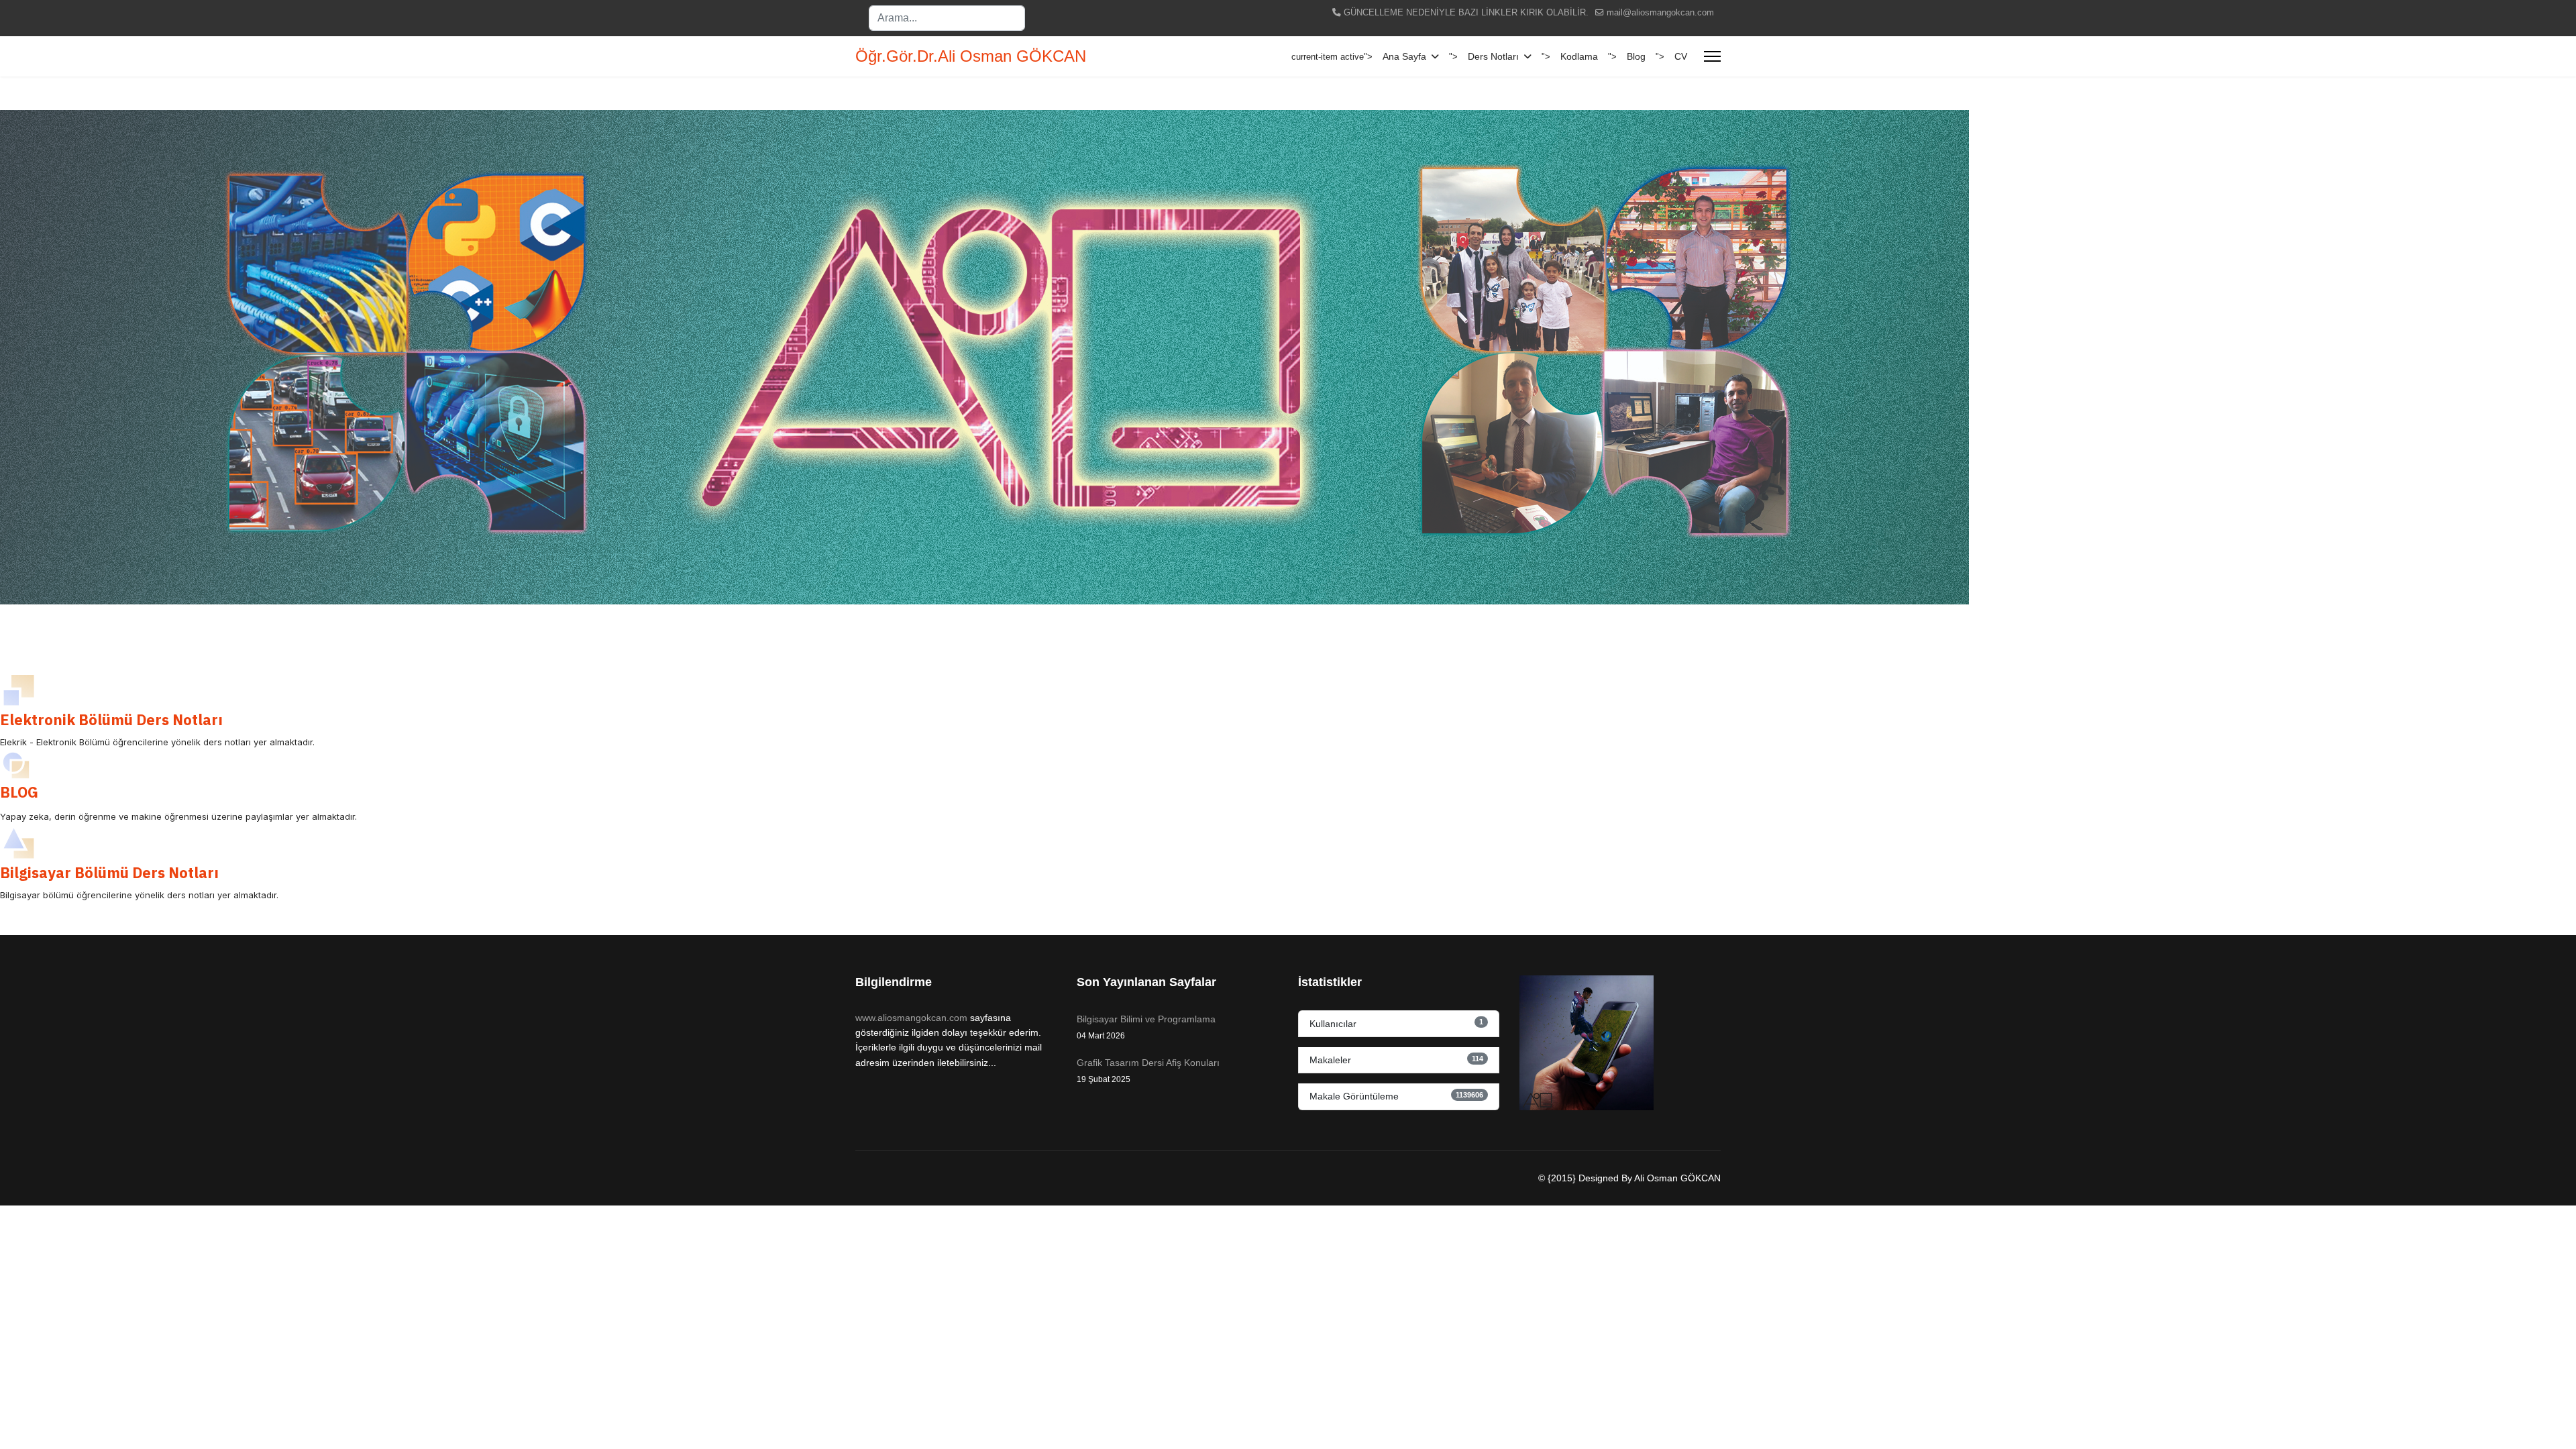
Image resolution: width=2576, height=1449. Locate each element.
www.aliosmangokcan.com (911, 1018)
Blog (1636, 56)
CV (1681, 56)
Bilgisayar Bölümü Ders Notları (109, 872)
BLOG (19, 792)
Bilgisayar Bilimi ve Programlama (1146, 1027)
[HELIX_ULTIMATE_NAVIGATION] (1712, 56)
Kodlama (1579, 56)
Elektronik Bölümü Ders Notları (111, 719)
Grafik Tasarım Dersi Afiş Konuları (1148, 1071)
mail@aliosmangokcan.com (1660, 13)
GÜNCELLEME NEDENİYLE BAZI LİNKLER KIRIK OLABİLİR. (1466, 13)
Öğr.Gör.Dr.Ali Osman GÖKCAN (971, 56)
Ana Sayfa (1404, 56)
